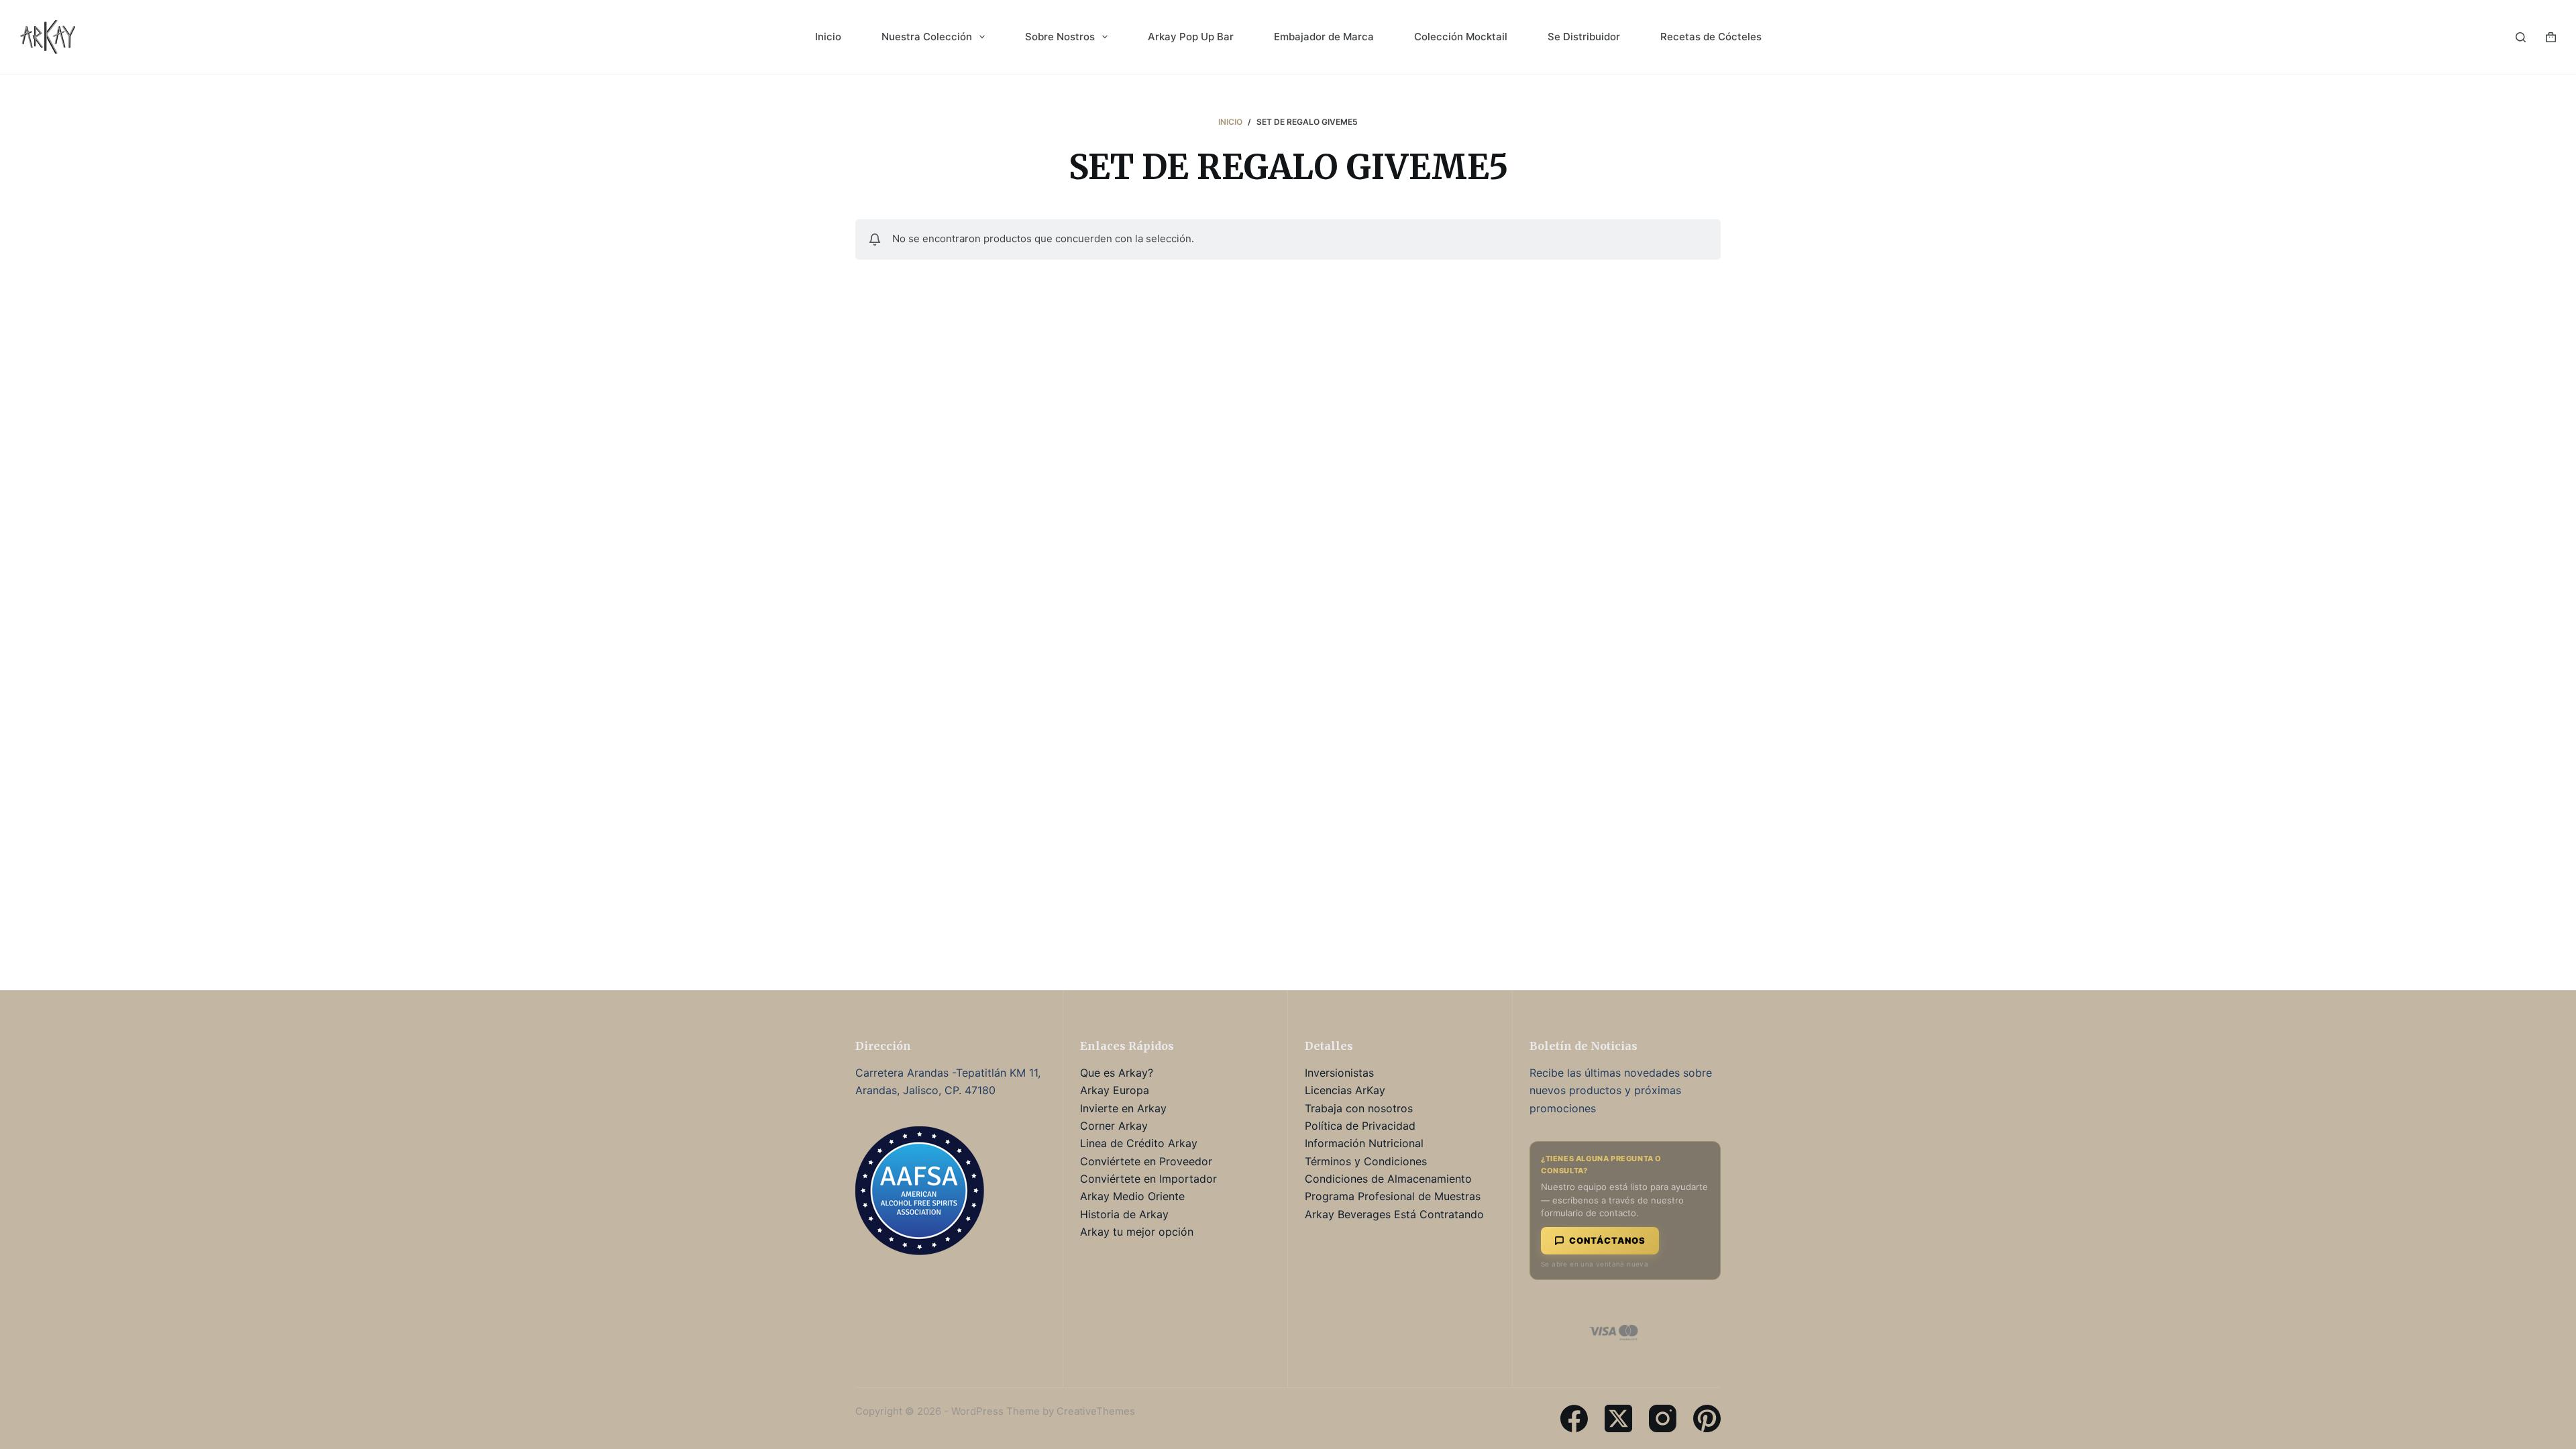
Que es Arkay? (1117, 1073)
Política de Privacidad (1360, 1126)
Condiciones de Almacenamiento (1388, 1179)
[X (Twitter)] (1618, 1418)
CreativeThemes (1096, 1411)
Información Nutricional (1364, 1143)
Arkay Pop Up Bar (1191, 37)
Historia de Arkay (1124, 1214)
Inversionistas (1339, 1073)
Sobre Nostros (1060, 37)
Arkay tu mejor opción (1137, 1232)
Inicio (828, 37)
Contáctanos (1607, 1240)
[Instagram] (1663, 1418)
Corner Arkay (1114, 1126)
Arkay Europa (1115, 1090)
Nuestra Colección (927, 37)
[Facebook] (1574, 1418)
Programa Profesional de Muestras (1393, 1196)
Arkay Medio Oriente (1132, 1196)
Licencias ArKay (1345, 1090)
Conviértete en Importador (1148, 1179)
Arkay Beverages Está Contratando (1394, 1214)
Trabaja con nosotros (1359, 1108)
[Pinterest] (1707, 1418)
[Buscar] (2521, 37)
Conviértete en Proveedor (1146, 1161)
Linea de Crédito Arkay (1139, 1143)
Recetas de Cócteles (1711, 37)
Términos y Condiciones (1366, 1161)
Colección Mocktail (1461, 37)
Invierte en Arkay (1123, 1108)
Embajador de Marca (1324, 37)
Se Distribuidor (1584, 37)
